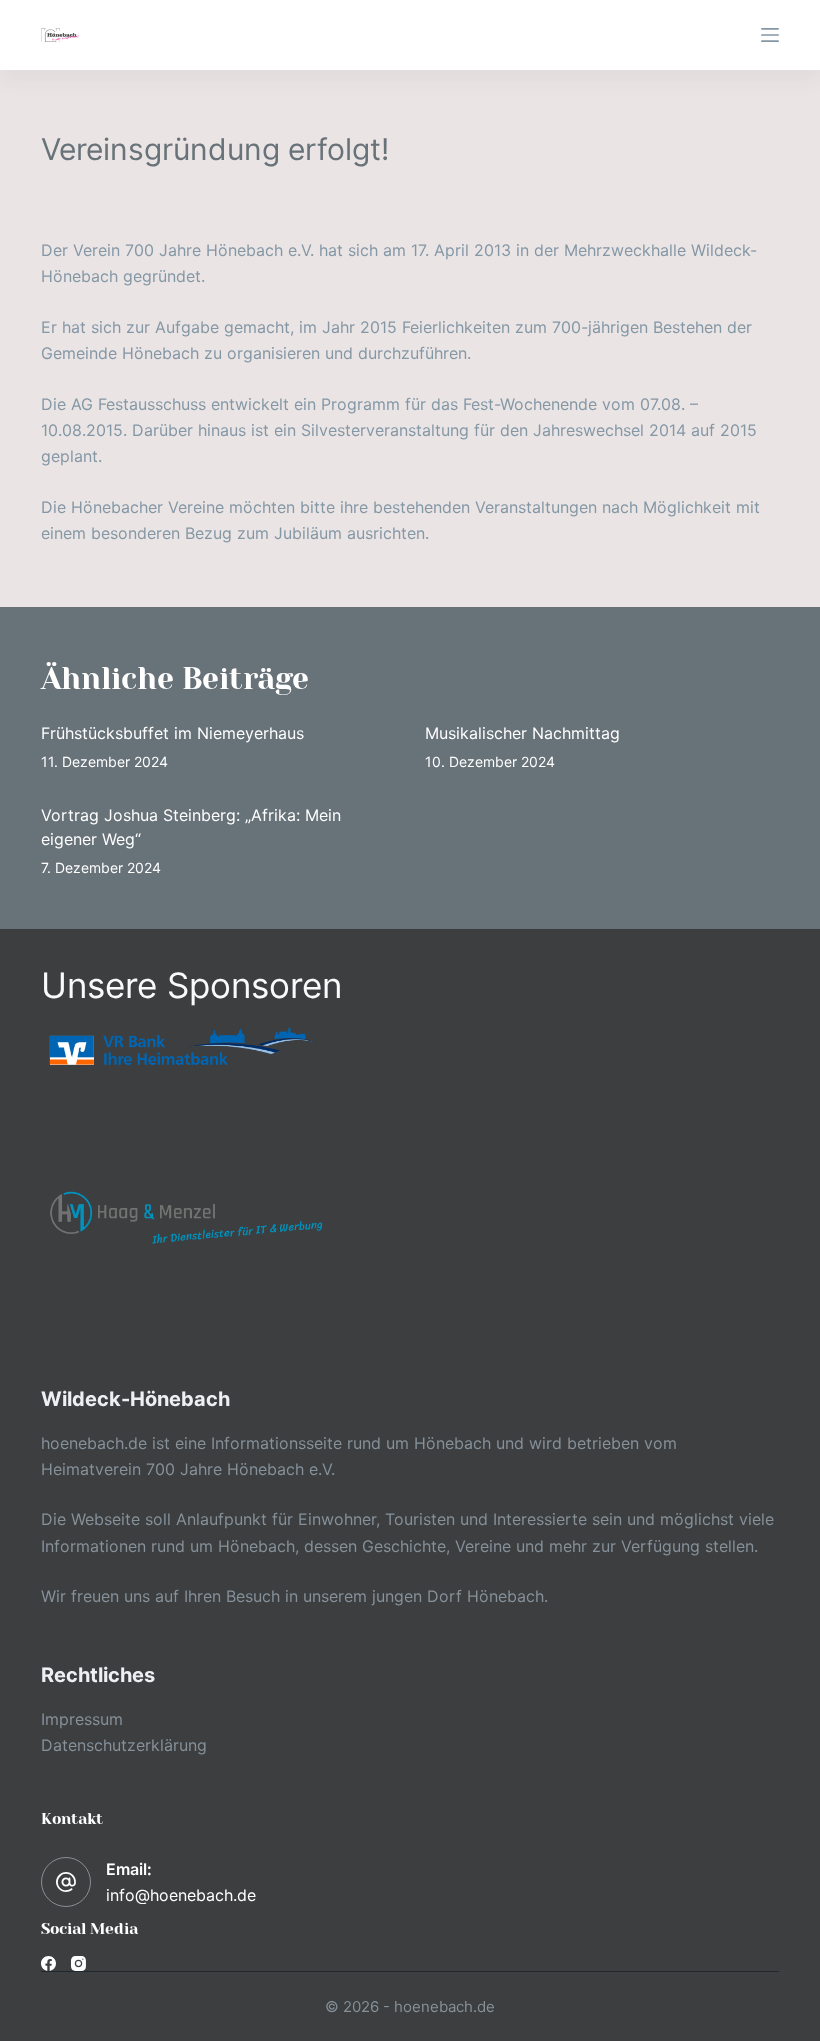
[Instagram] (78, 1963)
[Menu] (770, 35)
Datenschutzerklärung (124, 1745)
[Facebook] (48, 1963)
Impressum (82, 1719)
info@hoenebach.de (181, 1895)
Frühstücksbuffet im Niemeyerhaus (172, 733)
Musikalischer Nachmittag (522, 733)
